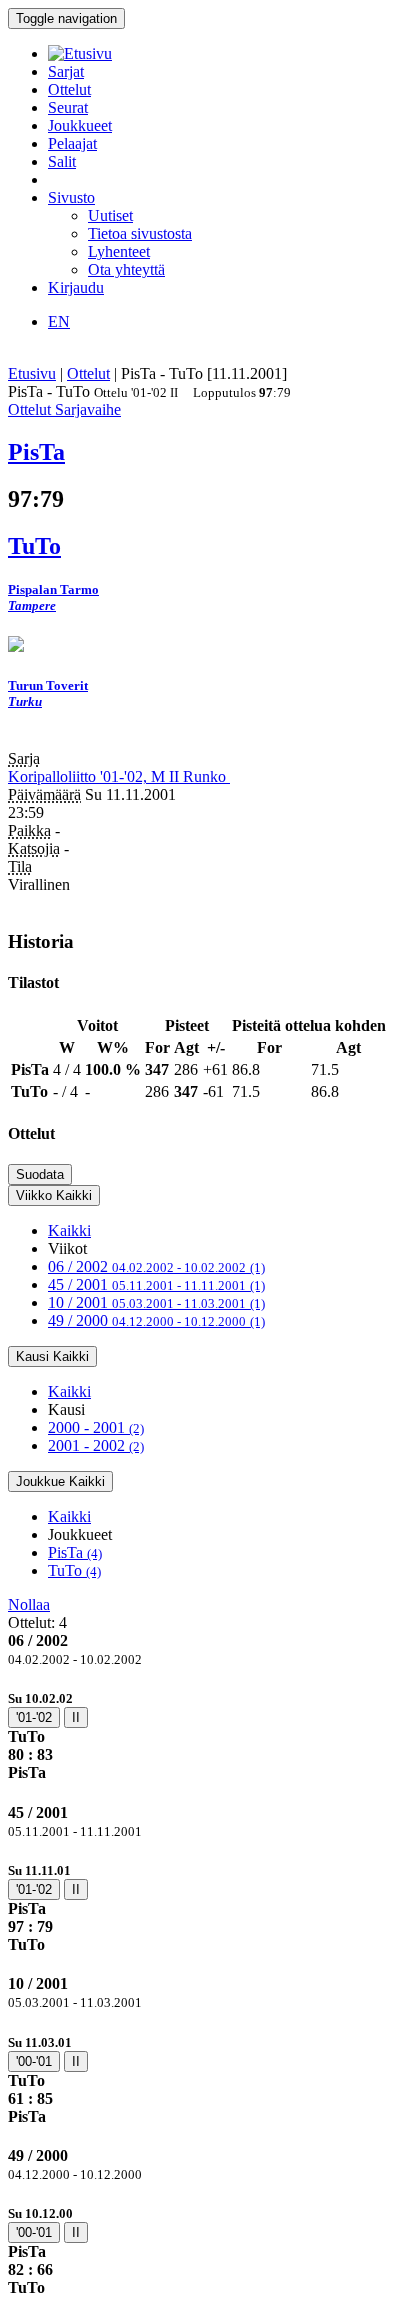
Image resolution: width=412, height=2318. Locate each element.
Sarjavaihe (88, 409)
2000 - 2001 (96, 1427)
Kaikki (69, 1230)
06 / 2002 (156, 1266)
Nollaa (29, 1604)
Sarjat (66, 71)
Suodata (40, 1174)
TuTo (74, 1570)
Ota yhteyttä (126, 269)
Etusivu (32, 373)
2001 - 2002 (96, 1445)
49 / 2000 (156, 1320)
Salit (62, 161)
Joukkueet (80, 125)
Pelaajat (72, 143)
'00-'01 (34, 2061)
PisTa (75, 1552)
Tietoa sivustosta (140, 233)
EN (59, 321)
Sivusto (71, 197)
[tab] (206, 1735)
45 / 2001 (156, 1284)
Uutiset (110, 215)
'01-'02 (34, 1717)
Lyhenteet (119, 251)
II (76, 1717)
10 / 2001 (156, 1302)
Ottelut (69, 89)
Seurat (68, 107)
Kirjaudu (76, 287)
